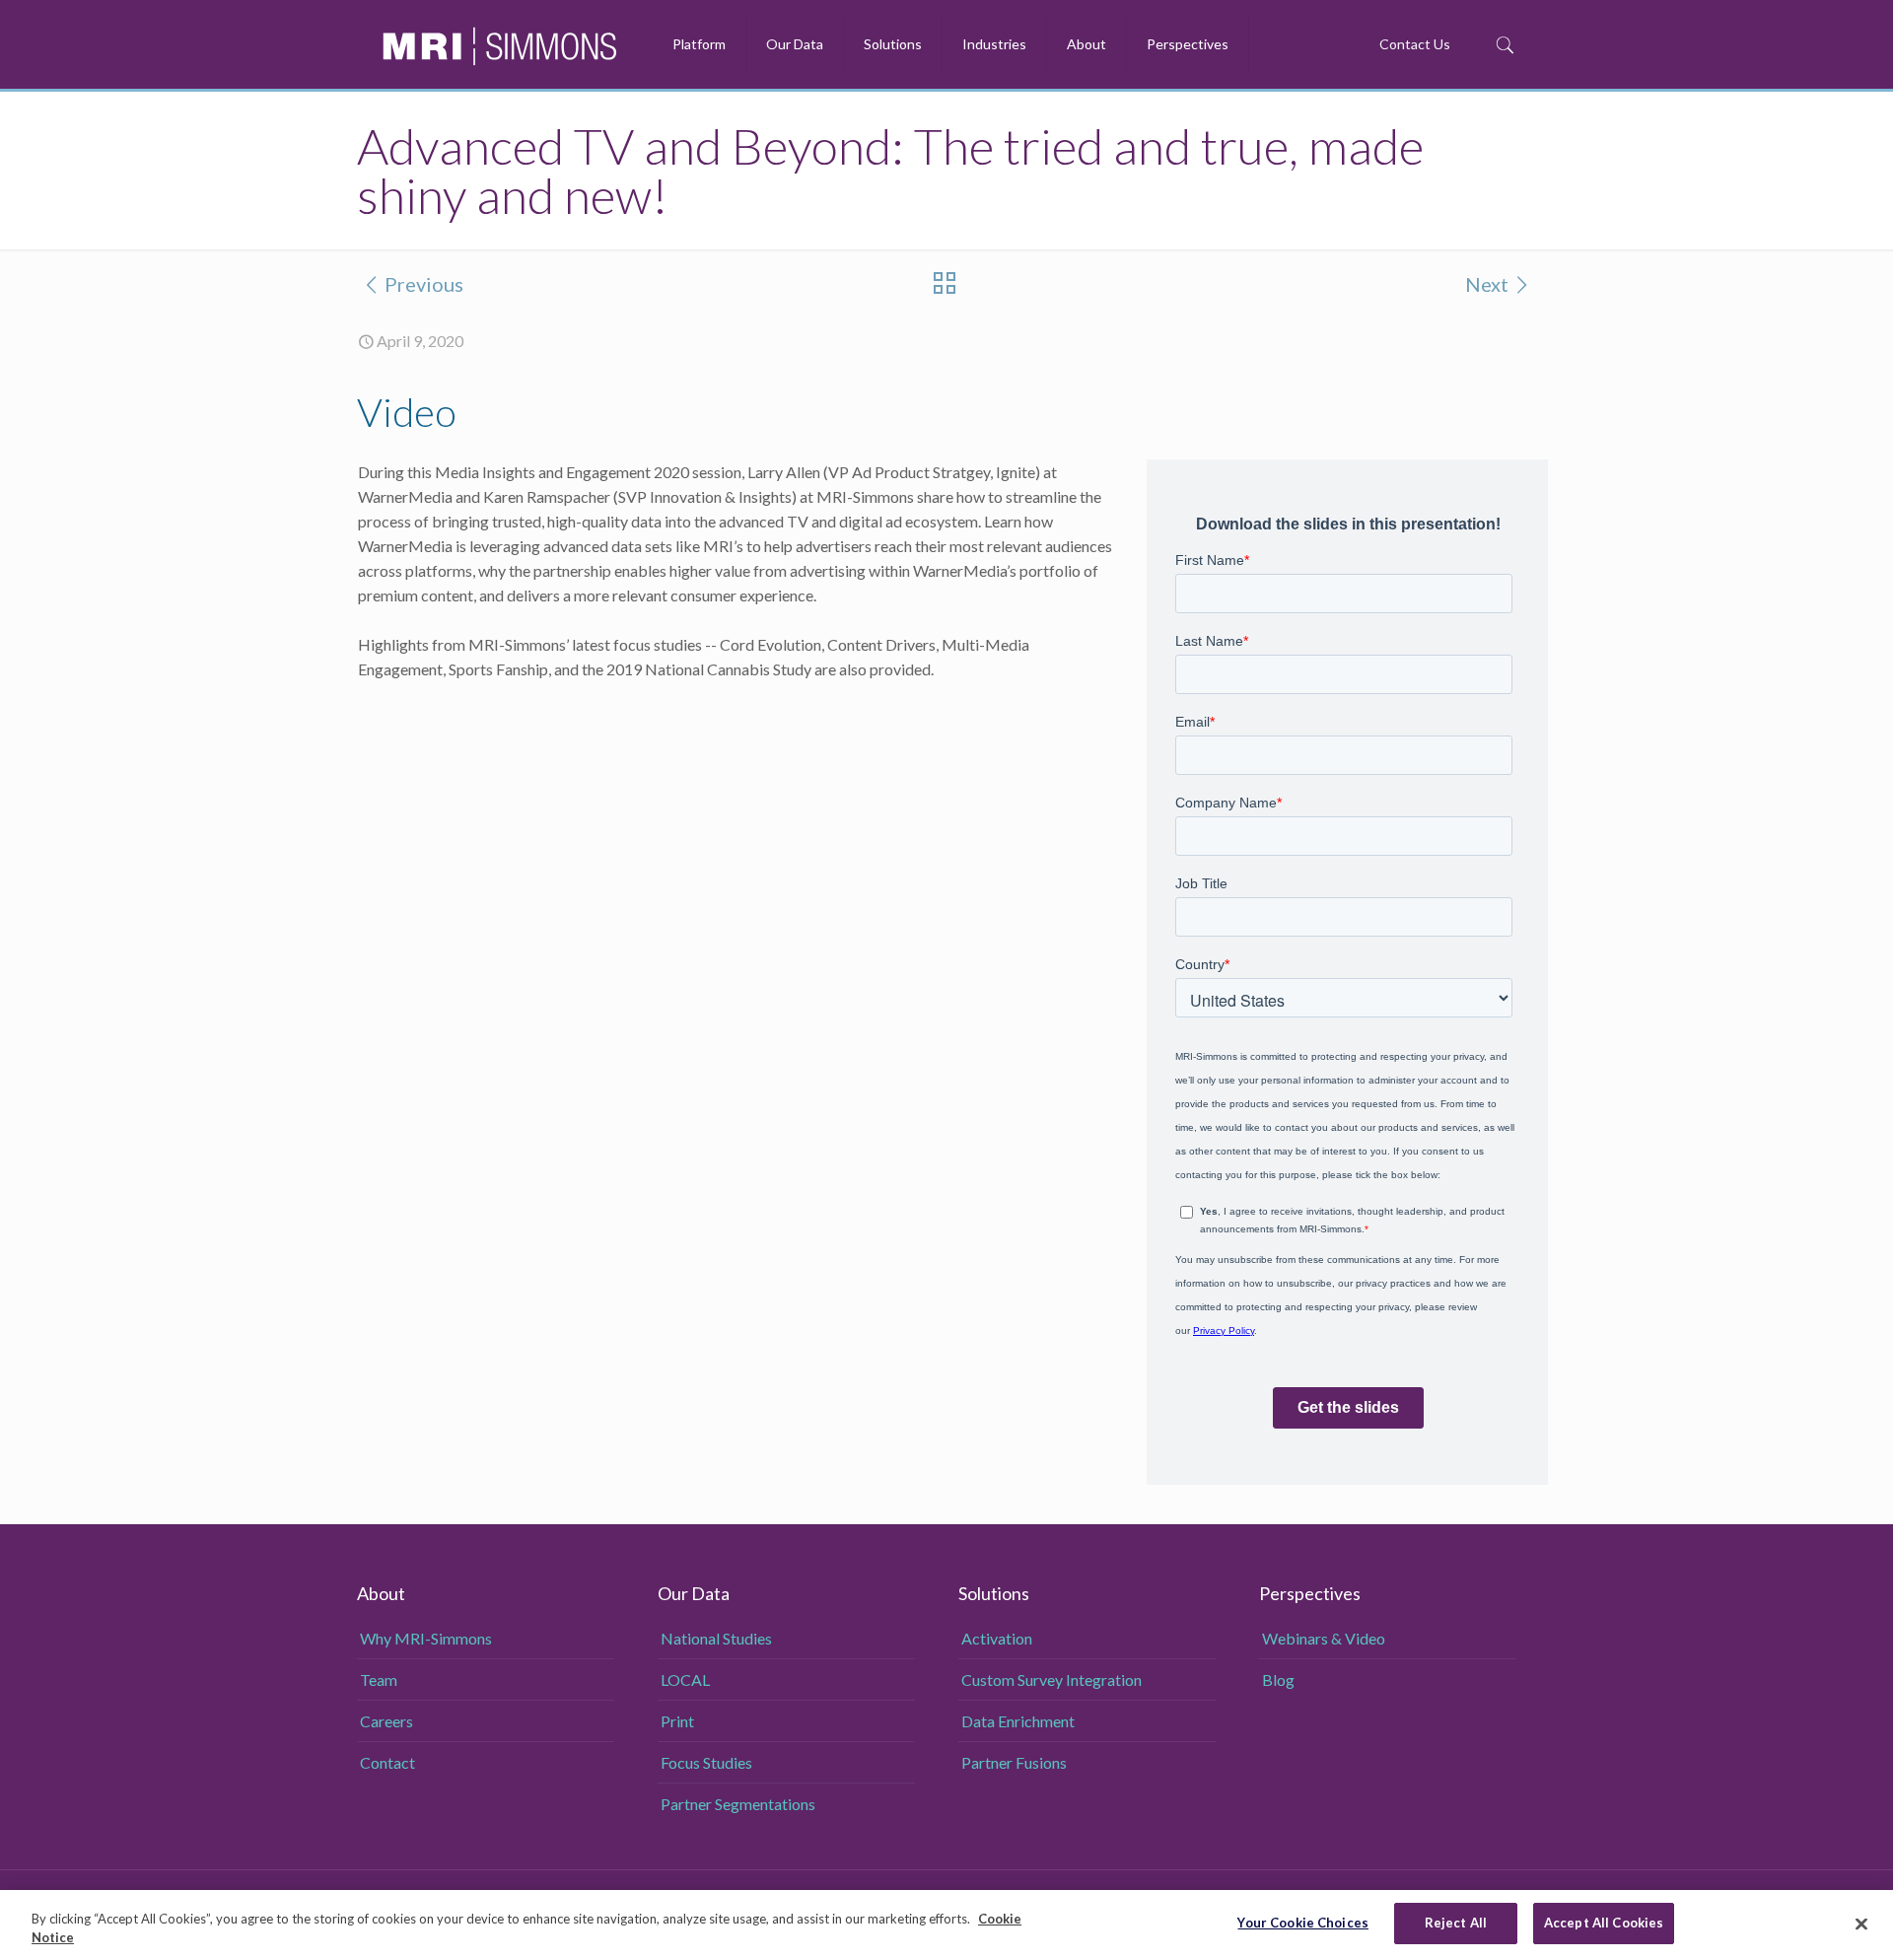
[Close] (1861, 1924)
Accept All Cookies (1604, 1923)
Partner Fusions (1014, 1762)
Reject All (1456, 1923)
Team (379, 1680)
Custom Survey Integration (1052, 1680)
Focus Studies (706, 1762)
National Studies (716, 1638)
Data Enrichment (1018, 1721)
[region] (946, 1925)
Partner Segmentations (738, 1804)
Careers (386, 1721)
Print (677, 1721)
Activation (997, 1638)
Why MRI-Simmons (426, 1638)
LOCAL (685, 1680)
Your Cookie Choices (1302, 1923)
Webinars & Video (1324, 1638)
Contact (387, 1762)
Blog (1278, 1680)
